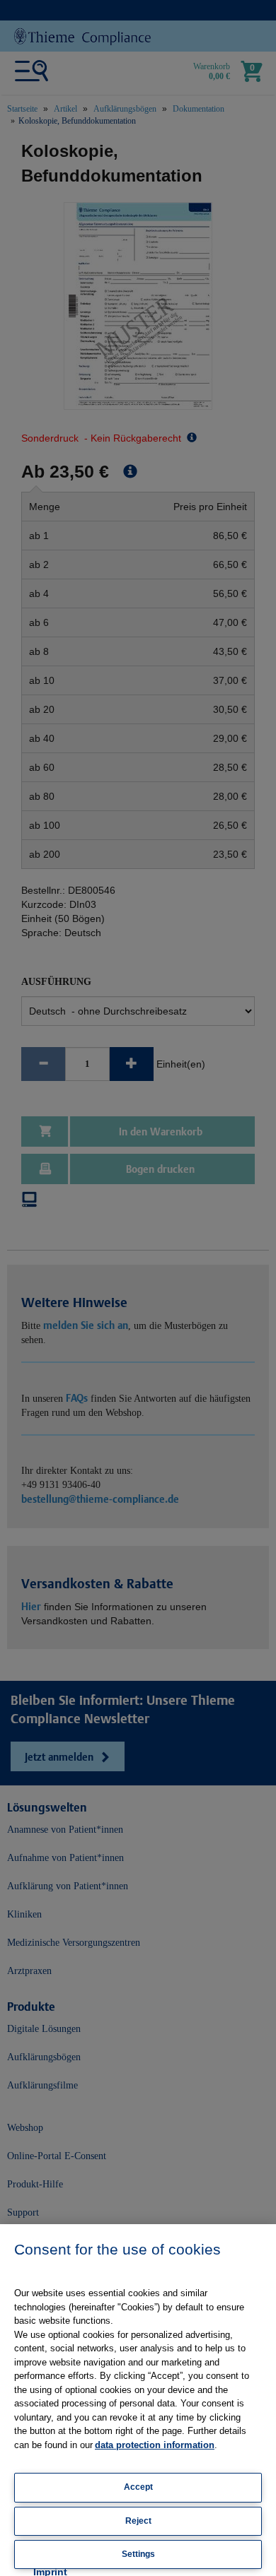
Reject (138, 2521)
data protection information (155, 2445)
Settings (138, 2554)
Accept (138, 2487)
